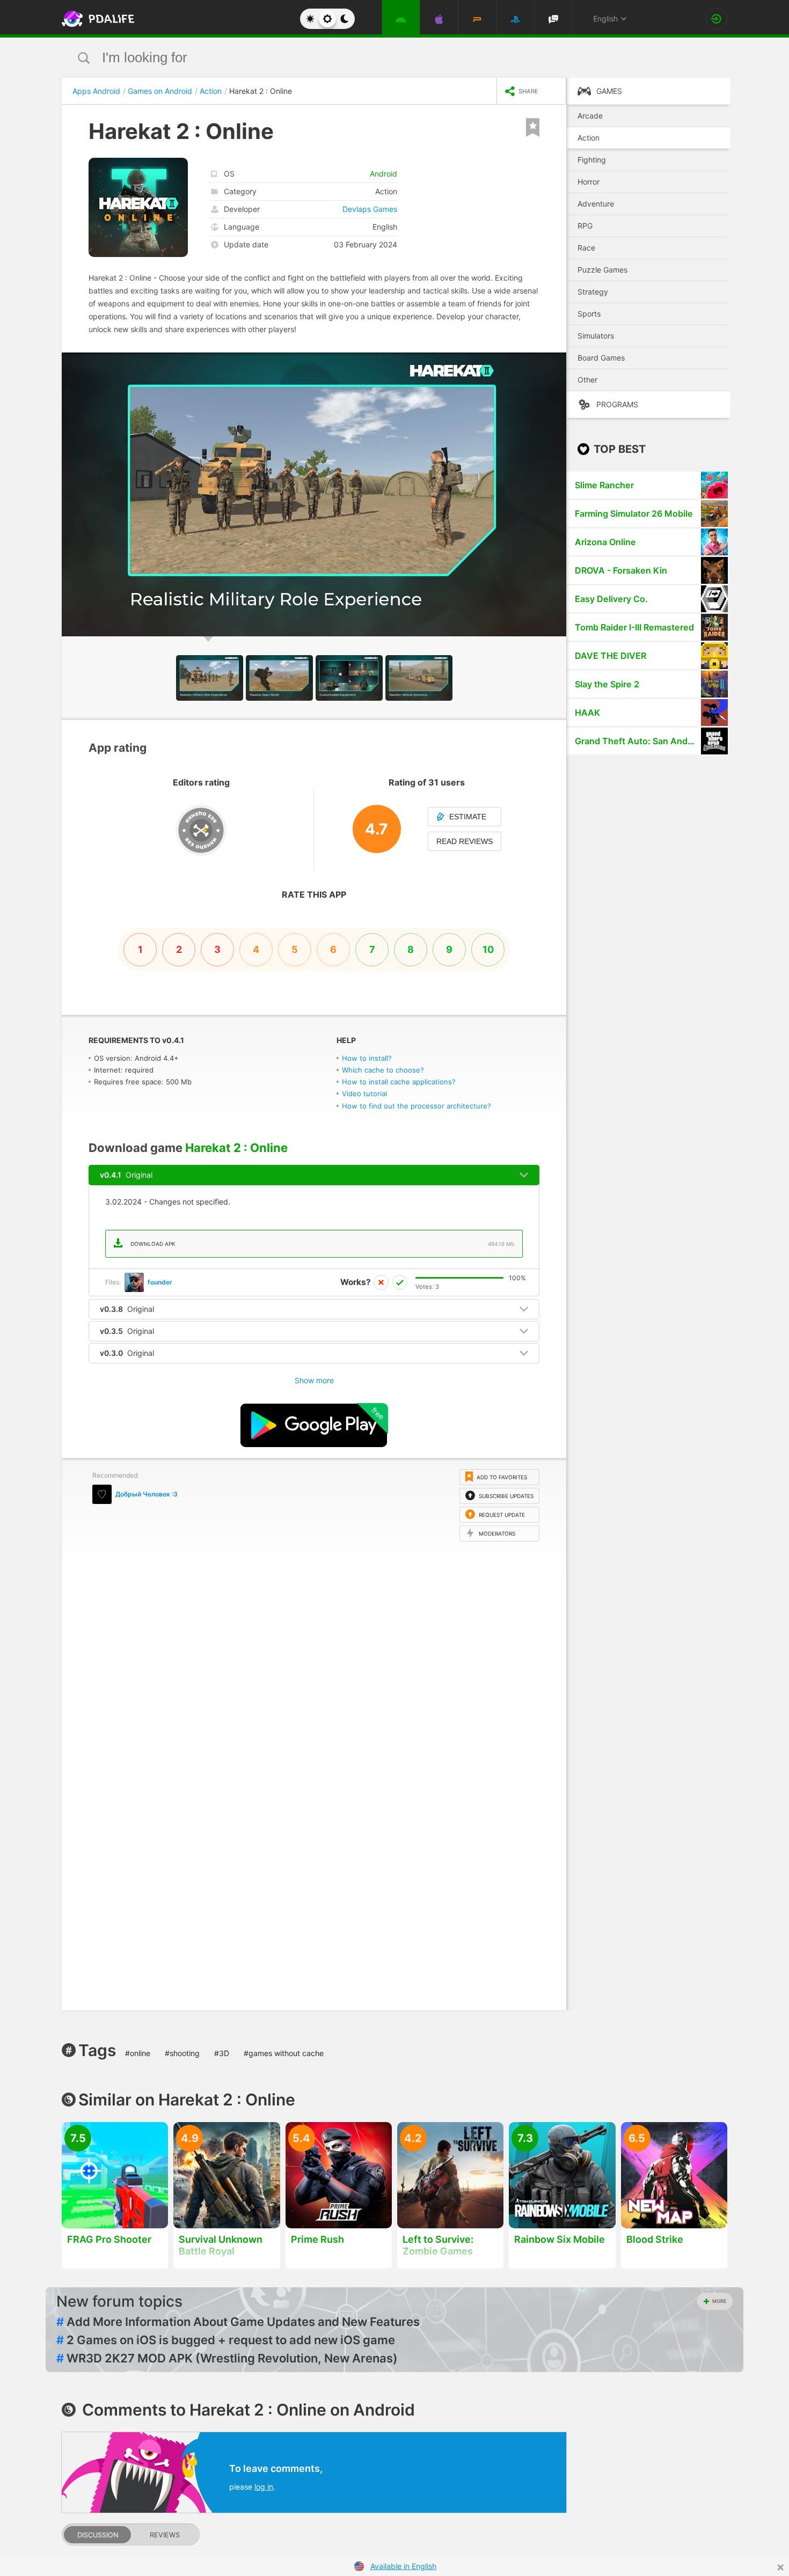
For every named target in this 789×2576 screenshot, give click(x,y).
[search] (374, 58)
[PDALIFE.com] (95, 19)
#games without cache (284, 2053)
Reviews (165, 2535)
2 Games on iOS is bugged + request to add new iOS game (226, 2340)
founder (160, 1282)
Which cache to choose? (383, 1070)
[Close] (780, 2567)
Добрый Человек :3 (147, 1494)
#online (138, 2053)
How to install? (367, 1058)
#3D (222, 2053)
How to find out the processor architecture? (417, 1106)
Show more (314, 1380)
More (719, 2301)
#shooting (182, 2053)
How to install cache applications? (399, 1082)
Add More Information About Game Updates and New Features (238, 2322)
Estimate (468, 817)
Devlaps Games (370, 209)
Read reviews (465, 841)
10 (488, 949)
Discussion (98, 2535)
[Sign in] (717, 19)
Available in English (403, 2566)
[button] (557, 362)
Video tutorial (364, 1093)
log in (264, 2487)
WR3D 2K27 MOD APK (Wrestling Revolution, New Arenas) (227, 2358)
